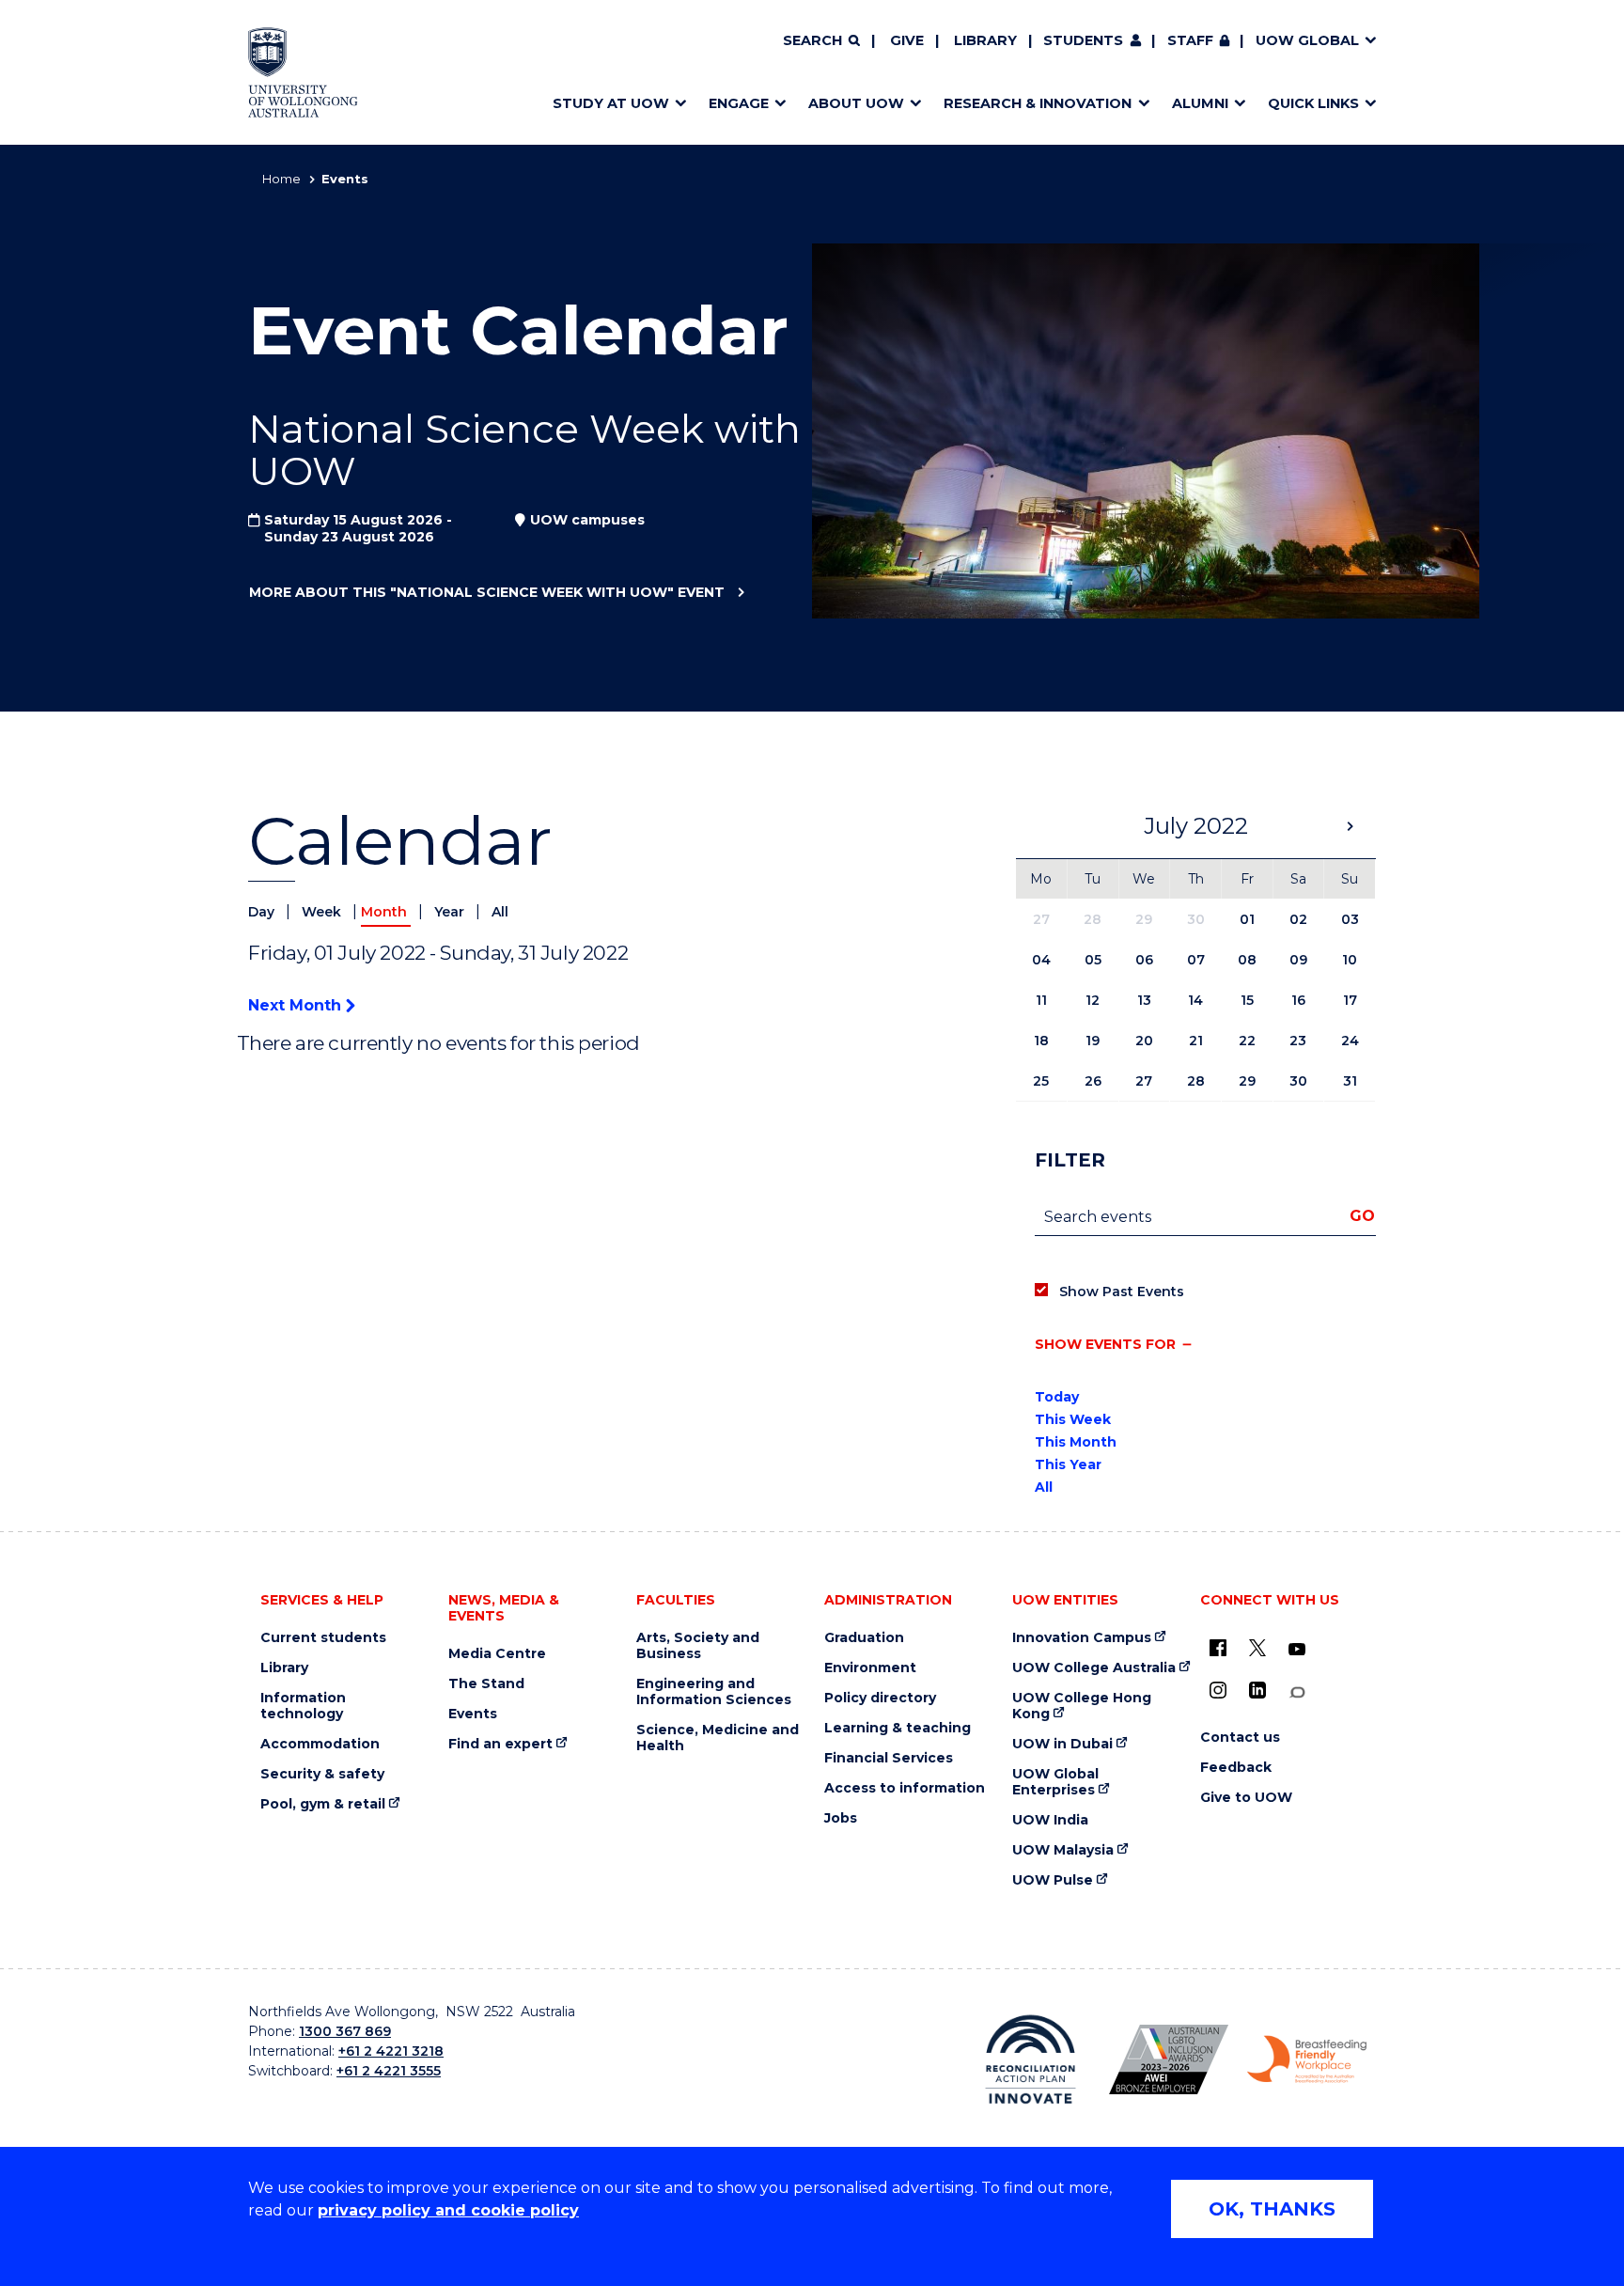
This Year (1068, 1464)
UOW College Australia (1094, 1668)
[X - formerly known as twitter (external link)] (1257, 1648)
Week (323, 912)
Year (451, 912)
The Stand (486, 1684)
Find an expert (500, 1744)
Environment (870, 1668)
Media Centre (497, 1654)
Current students (323, 1638)
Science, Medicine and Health (718, 1738)
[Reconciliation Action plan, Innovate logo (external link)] (1031, 2059)
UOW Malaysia (1063, 1850)
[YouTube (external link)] (1297, 1650)
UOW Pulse (1053, 1880)
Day (263, 912)
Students (1083, 40)
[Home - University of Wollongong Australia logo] (303, 72)
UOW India (1050, 1820)
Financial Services (889, 1758)
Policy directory (880, 1698)
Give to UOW (1246, 1798)
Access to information (905, 1788)
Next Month (297, 1005)
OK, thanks (1272, 2209)
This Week (1073, 1419)
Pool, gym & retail (323, 1804)
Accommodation (320, 1744)
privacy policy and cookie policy (448, 2210)
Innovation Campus (1082, 1638)
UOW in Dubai (1062, 1744)
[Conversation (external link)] (1297, 1692)
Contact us (1240, 1738)
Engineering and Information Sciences (714, 1692)
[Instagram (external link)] (1218, 1690)
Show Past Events (1122, 1292)
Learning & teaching (898, 1728)
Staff (1190, 40)
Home (281, 179)
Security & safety (322, 1774)
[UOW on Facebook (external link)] (1218, 1648)
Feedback (1236, 1768)
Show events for (1105, 1344)
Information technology (303, 1706)
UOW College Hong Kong (1082, 1706)
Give (907, 40)
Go (1362, 1216)
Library (985, 40)
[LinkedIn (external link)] (1257, 1690)
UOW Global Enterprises (1055, 1782)
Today (1057, 1397)
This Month (1076, 1442)
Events (473, 1714)
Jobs (841, 1818)
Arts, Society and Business (698, 1646)
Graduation (864, 1638)
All (500, 912)
